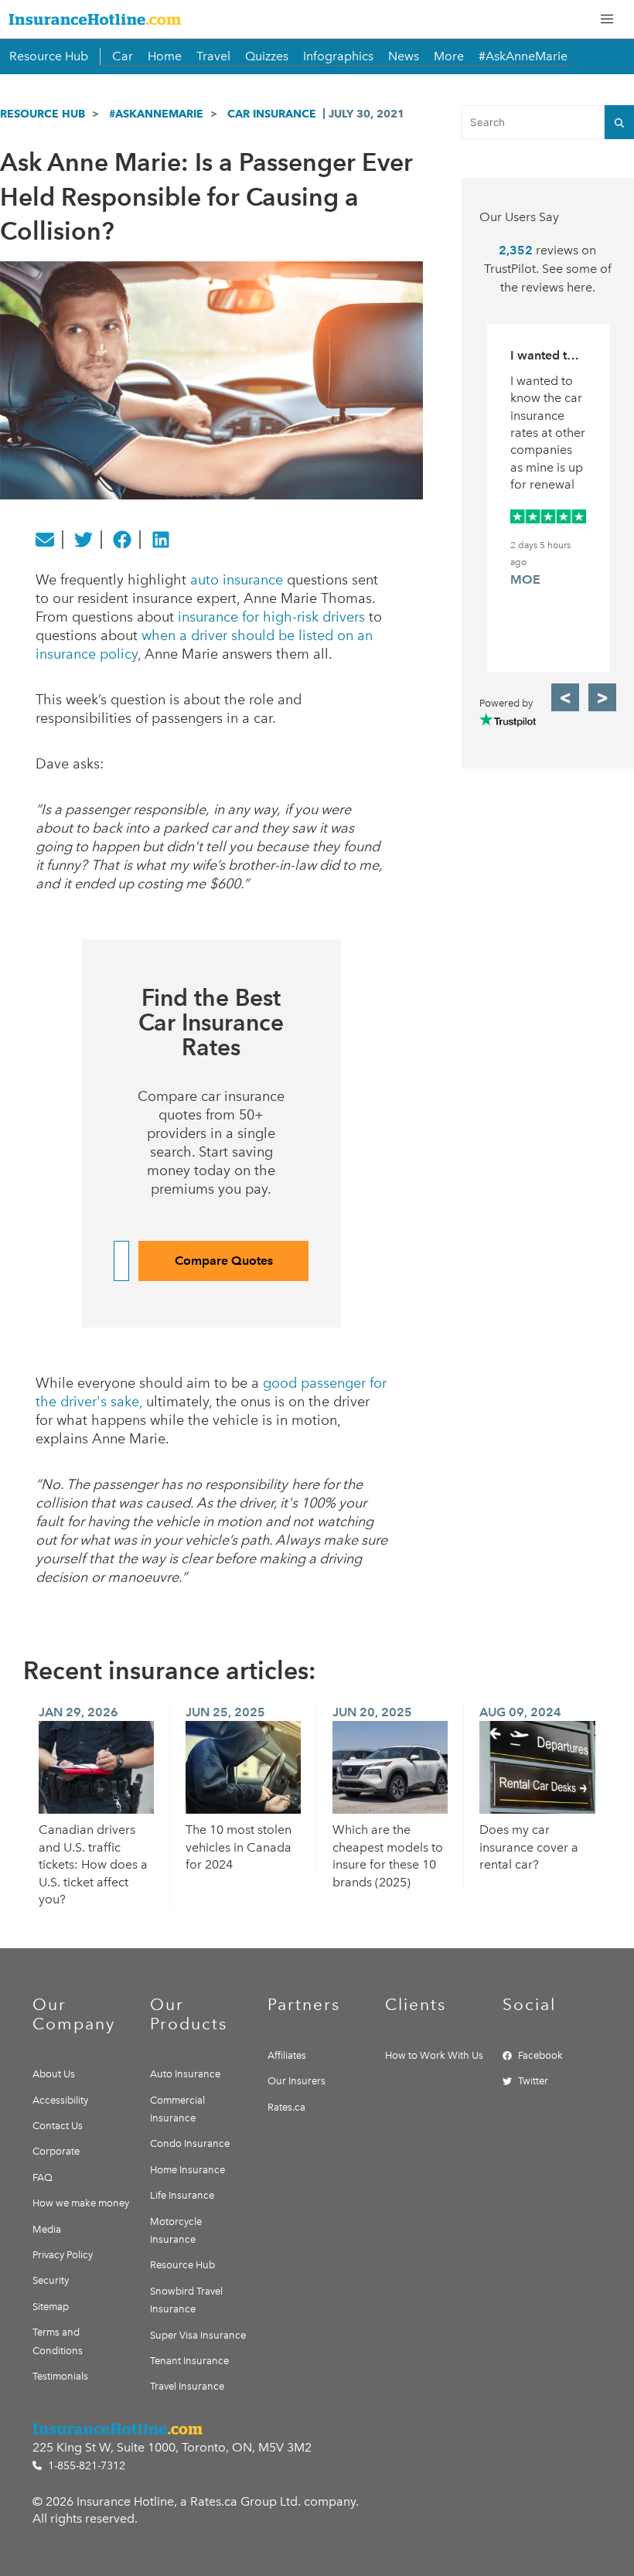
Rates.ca (286, 2107)
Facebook (540, 2055)
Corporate (56, 2151)
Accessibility (60, 2100)
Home (165, 56)
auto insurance (237, 580)
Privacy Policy (63, 2255)
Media (47, 2229)
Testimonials (60, 2376)
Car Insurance (272, 114)
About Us (54, 2074)
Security (51, 2280)
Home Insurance (187, 2170)
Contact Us (58, 2126)
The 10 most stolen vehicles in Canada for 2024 (239, 1847)
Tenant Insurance (189, 2361)
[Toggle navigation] (607, 19)
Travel (213, 56)
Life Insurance (182, 2195)
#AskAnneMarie (523, 56)
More (449, 56)
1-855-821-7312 (85, 2466)
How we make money (81, 2203)
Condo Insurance (190, 2143)
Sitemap (51, 2307)
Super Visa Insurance (198, 2335)
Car (123, 56)
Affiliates (287, 2055)
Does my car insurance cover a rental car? (529, 1847)
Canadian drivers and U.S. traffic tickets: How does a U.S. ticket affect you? (93, 1864)
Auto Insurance (185, 2074)
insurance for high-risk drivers (271, 617)
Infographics (338, 56)
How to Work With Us (434, 2055)
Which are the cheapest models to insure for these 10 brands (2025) (388, 1855)
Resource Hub (49, 56)
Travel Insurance (187, 2386)
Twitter (533, 2081)
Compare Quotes (224, 1261)
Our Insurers (297, 2081)
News (404, 56)
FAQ (43, 2177)
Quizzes (267, 56)
